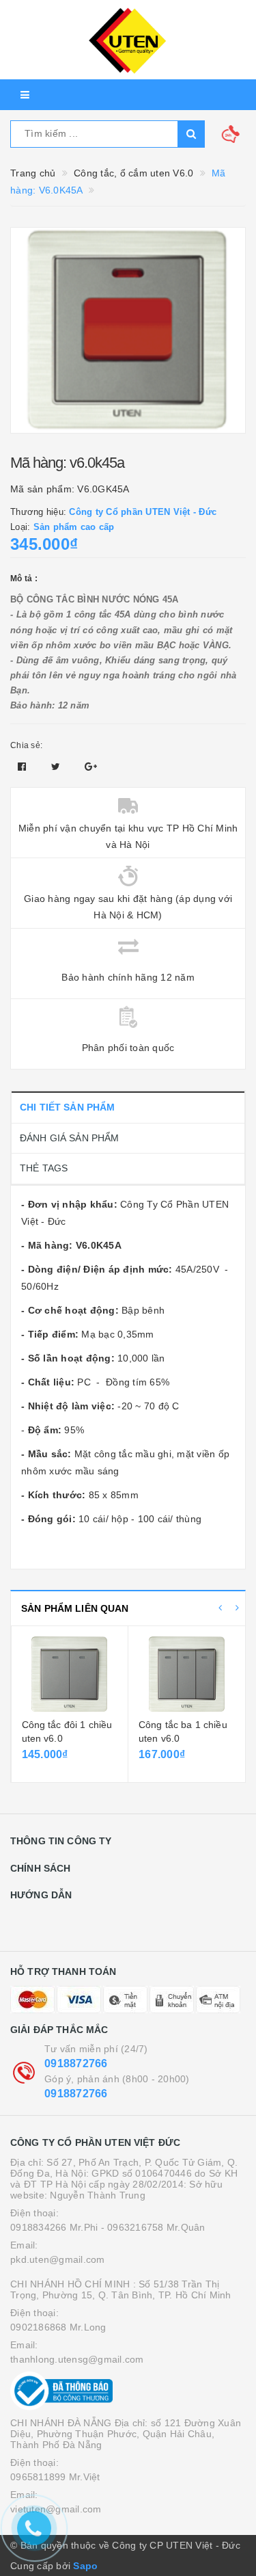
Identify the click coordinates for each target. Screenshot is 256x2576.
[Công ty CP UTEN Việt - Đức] (128, 40)
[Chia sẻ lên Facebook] (24, 767)
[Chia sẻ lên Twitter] (57, 767)
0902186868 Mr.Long (58, 2327)
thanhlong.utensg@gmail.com (77, 2359)
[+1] (91, 767)
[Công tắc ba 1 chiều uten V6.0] (187, 1674)
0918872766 (76, 2063)
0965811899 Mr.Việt (55, 2477)
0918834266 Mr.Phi (54, 2227)
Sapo (85, 2566)
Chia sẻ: (26, 745)
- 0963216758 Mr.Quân (153, 2227)
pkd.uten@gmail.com (58, 2259)
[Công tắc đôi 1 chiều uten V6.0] (70, 1674)
